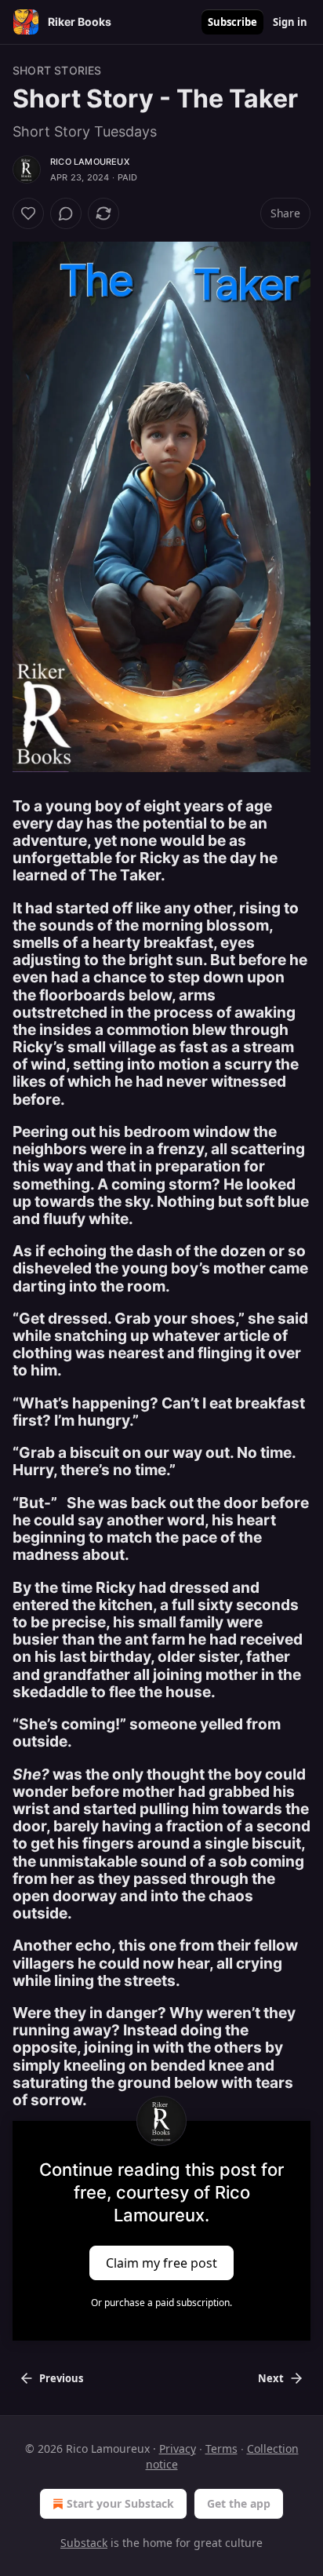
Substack (84, 2543)
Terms (221, 2448)
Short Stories (57, 70)
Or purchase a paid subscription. (161, 2303)
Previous (61, 2378)
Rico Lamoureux (90, 162)
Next (271, 2378)
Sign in (290, 22)
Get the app (239, 2503)
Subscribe (232, 22)
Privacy (178, 2448)
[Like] (28, 213)
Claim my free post (161, 2263)
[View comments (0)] (66, 213)
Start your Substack (120, 2503)
